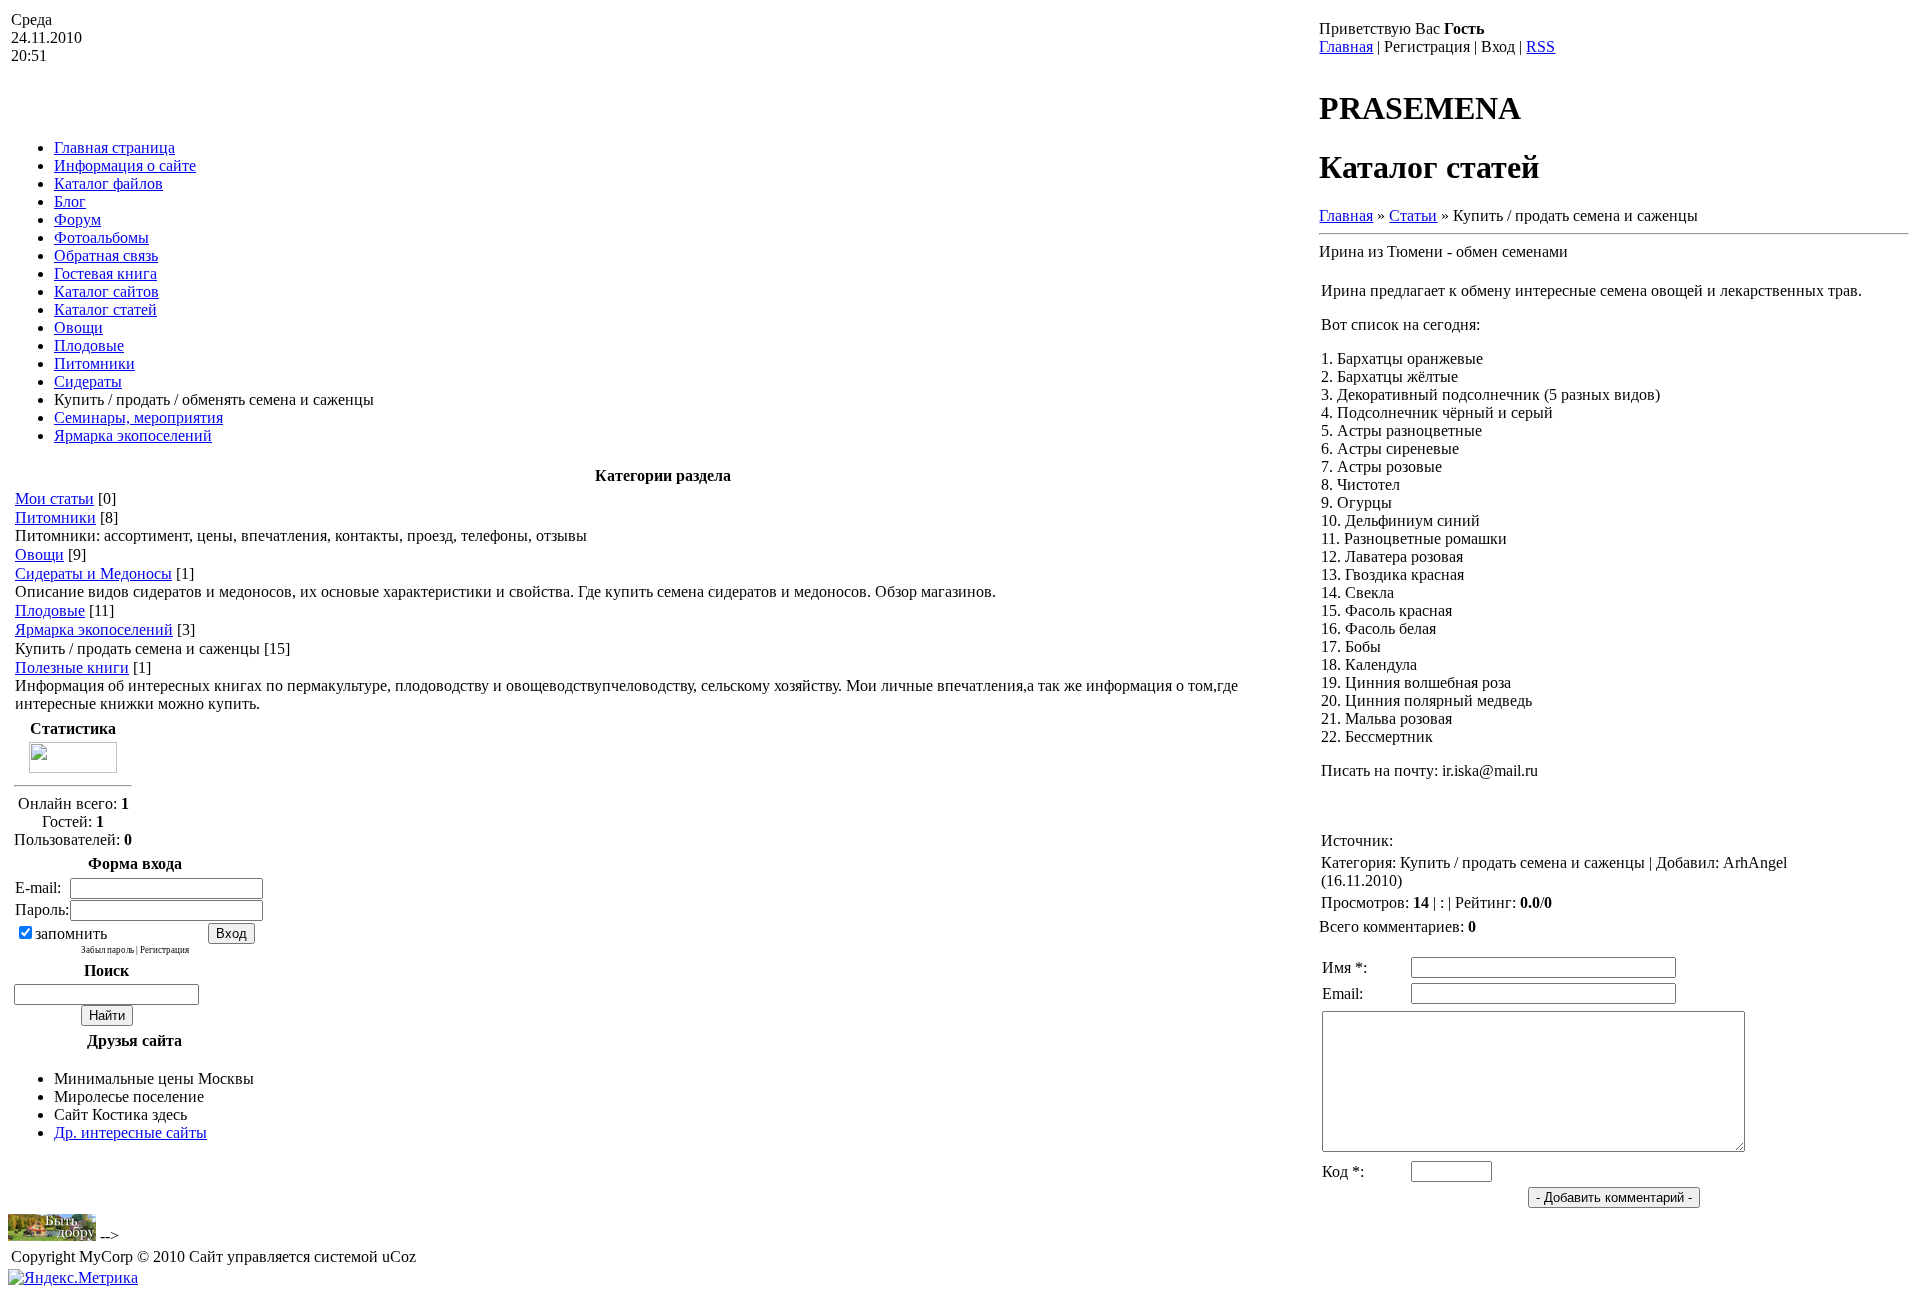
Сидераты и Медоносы (93, 573)
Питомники (55, 517)
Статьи (1413, 215)
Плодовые (50, 610)
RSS (1540, 46)
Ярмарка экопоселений (94, 629)
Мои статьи (54, 498)
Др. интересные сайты (130, 1132)
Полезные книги (72, 667)
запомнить (71, 933)
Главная (1346, 46)
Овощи (39, 554)
